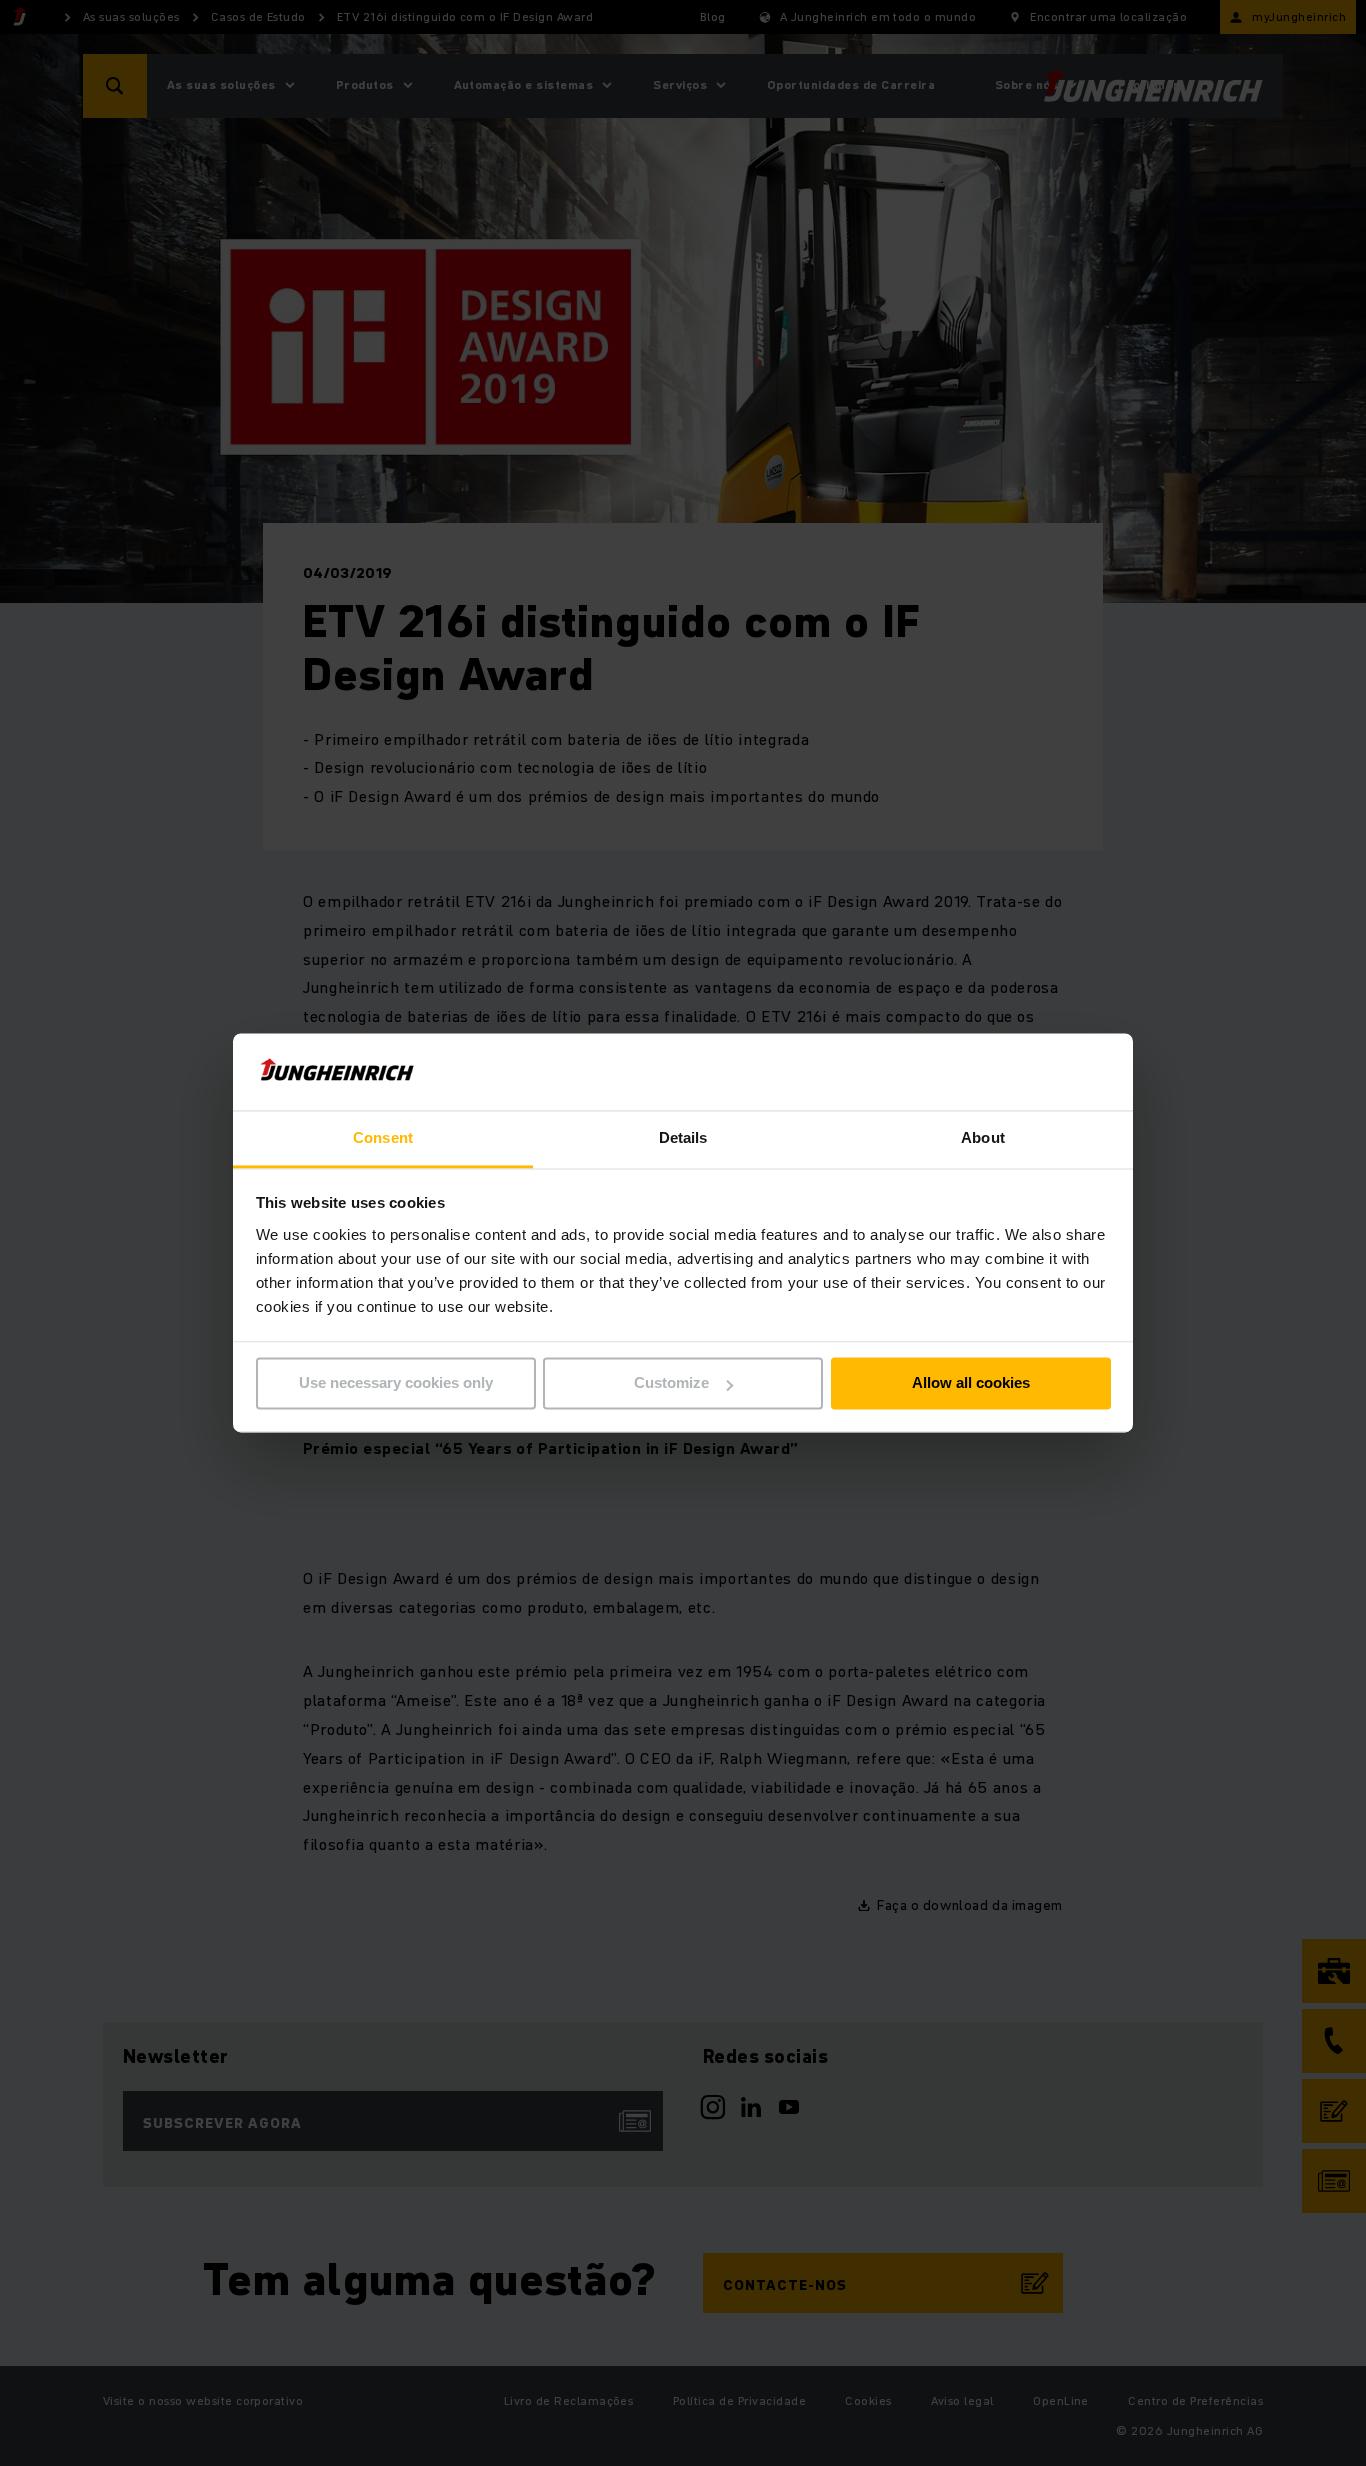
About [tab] (983, 1137)
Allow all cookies (971, 1383)
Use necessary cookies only (396, 1383)
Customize (671, 1383)
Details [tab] (683, 1137)
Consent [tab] (383, 1137)
